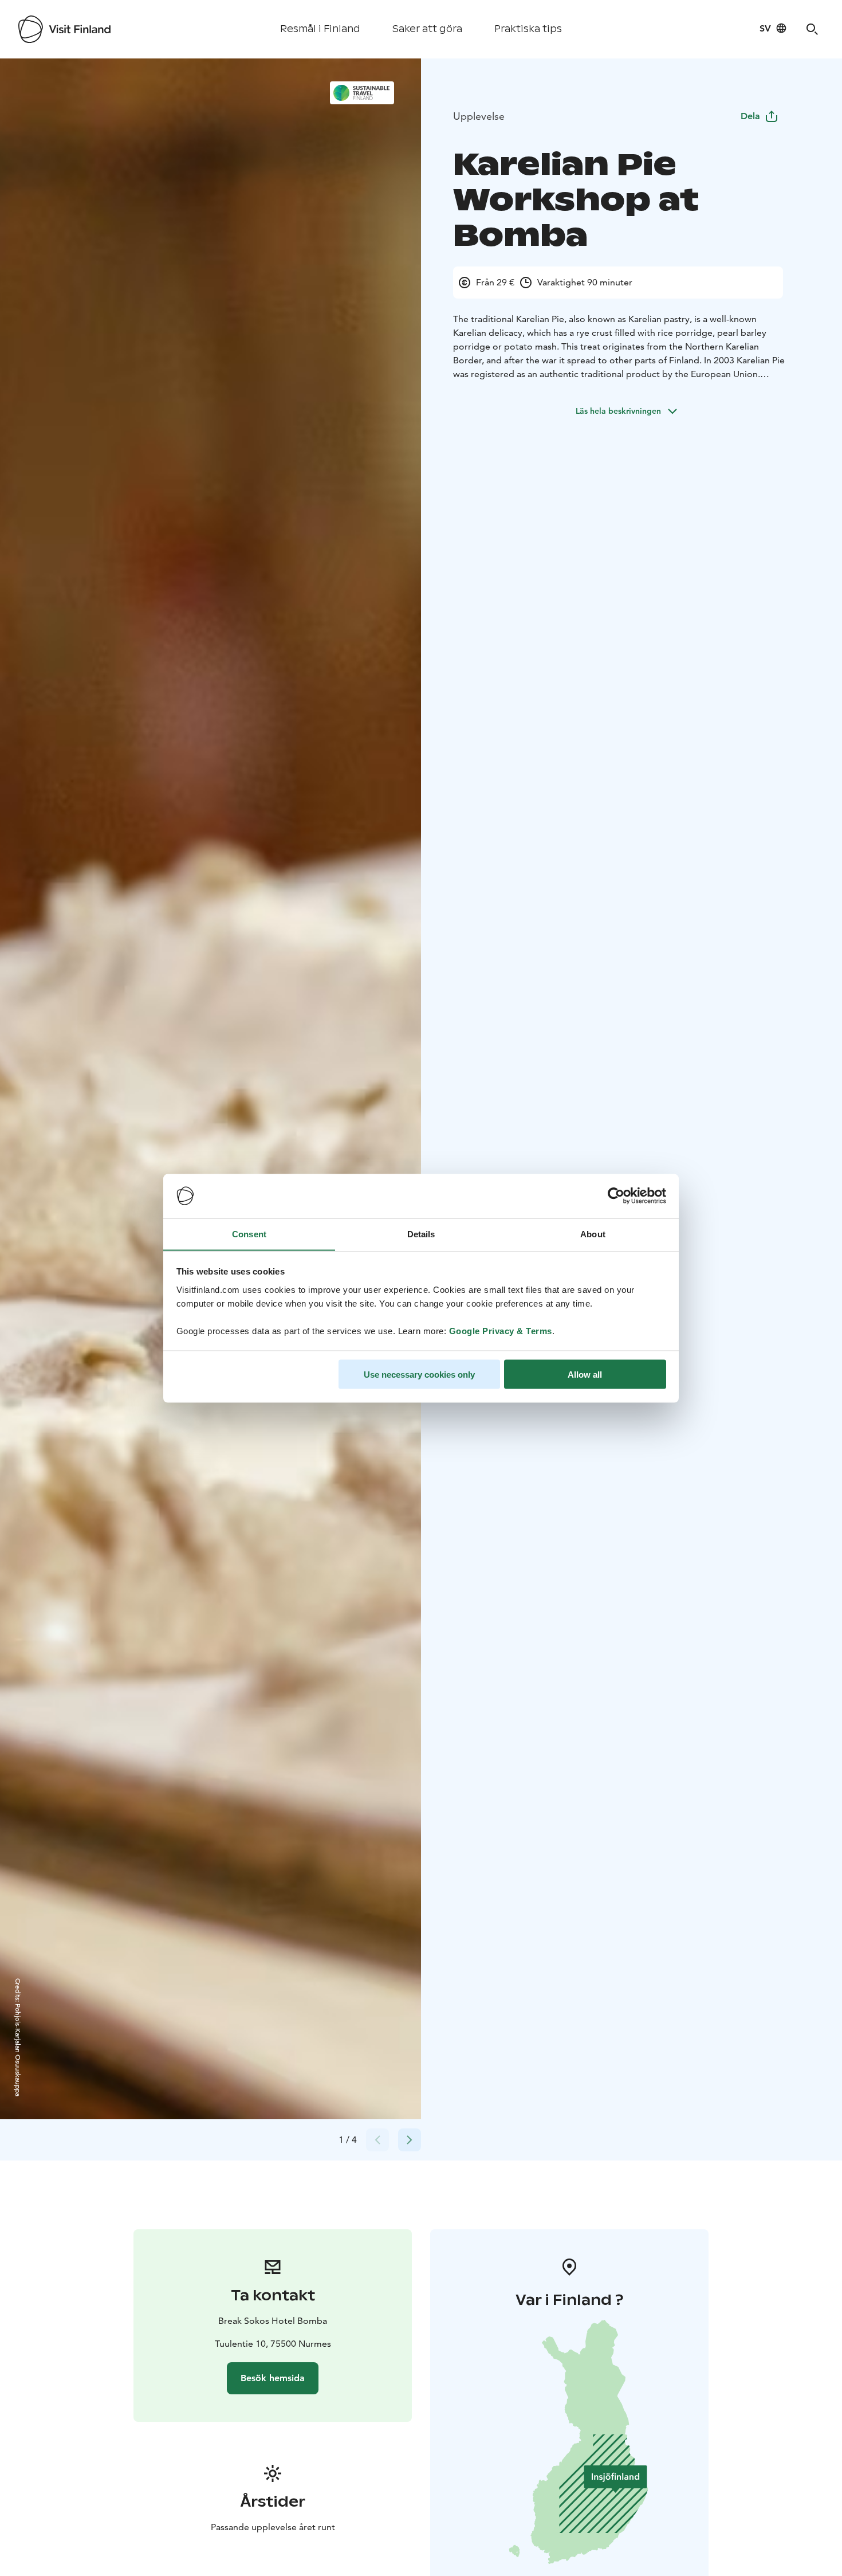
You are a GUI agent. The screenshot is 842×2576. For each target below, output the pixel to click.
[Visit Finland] (64, 29)
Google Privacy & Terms (501, 1330)
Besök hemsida (273, 2378)
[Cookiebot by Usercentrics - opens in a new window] (616, 1196)
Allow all (585, 1374)
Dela (750, 116)
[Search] (812, 29)
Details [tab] (421, 1234)
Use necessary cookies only (419, 1374)
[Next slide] (410, 2140)
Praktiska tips (528, 29)
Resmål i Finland (320, 29)
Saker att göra (427, 29)
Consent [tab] (249, 1234)
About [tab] (593, 1234)
